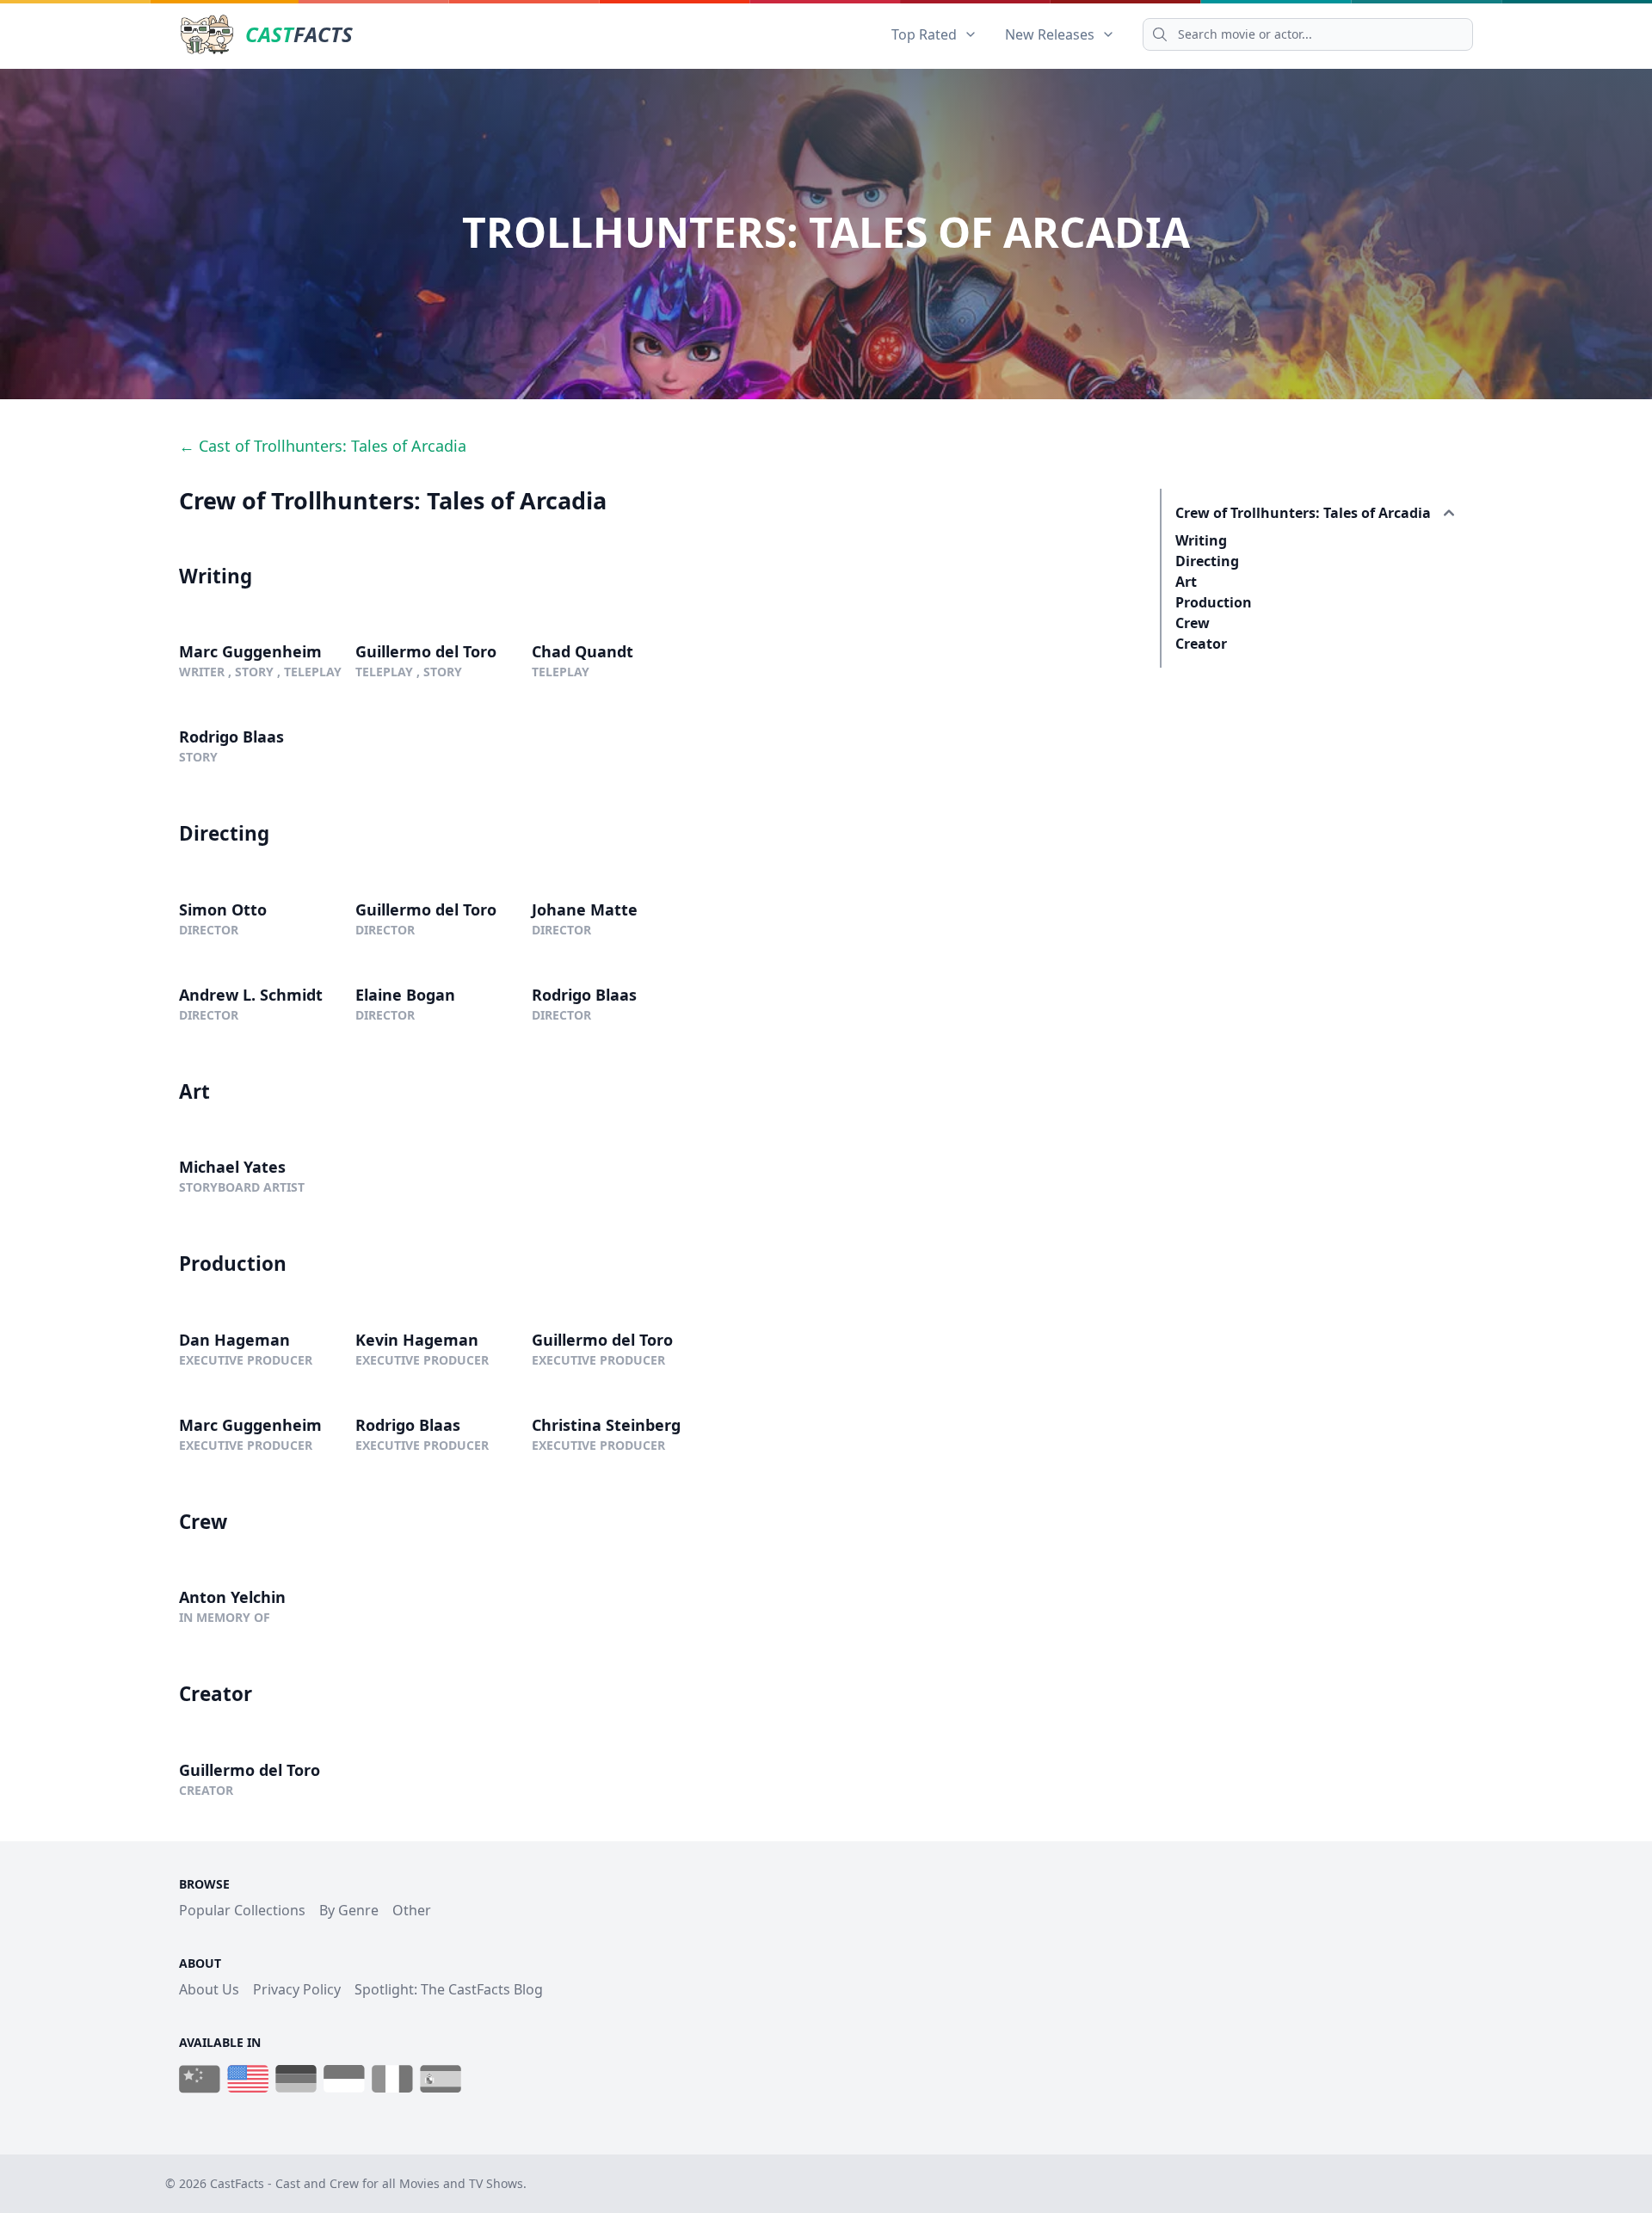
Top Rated (924, 34)
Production (1214, 602)
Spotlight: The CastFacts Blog (449, 1989)
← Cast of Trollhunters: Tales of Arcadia (323, 446)
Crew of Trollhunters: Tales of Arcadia (1303, 513)
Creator (1201, 644)
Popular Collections (242, 1910)
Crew (1193, 623)
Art (1186, 582)
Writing (1201, 540)
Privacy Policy (297, 1989)
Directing (1207, 561)
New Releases (1050, 34)
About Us (209, 1989)
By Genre (349, 1910)
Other (412, 1910)
